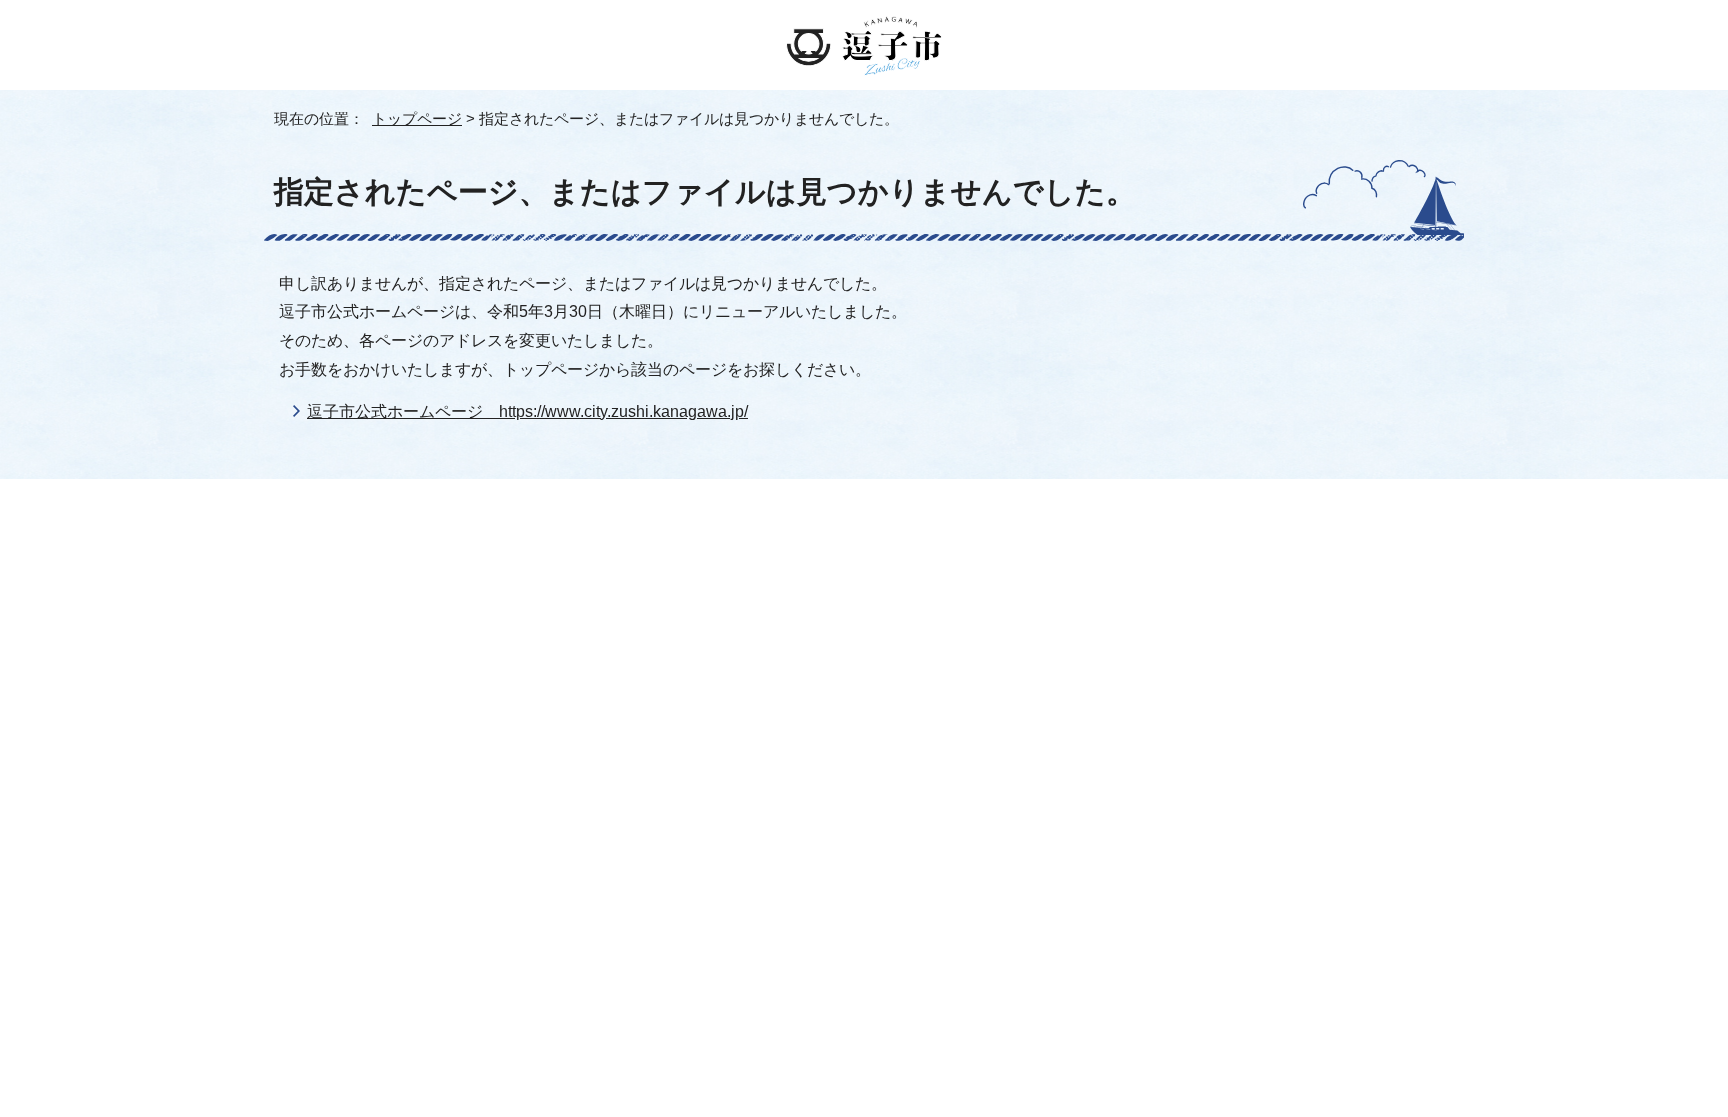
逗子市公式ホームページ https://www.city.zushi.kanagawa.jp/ (527, 411)
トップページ (417, 118)
